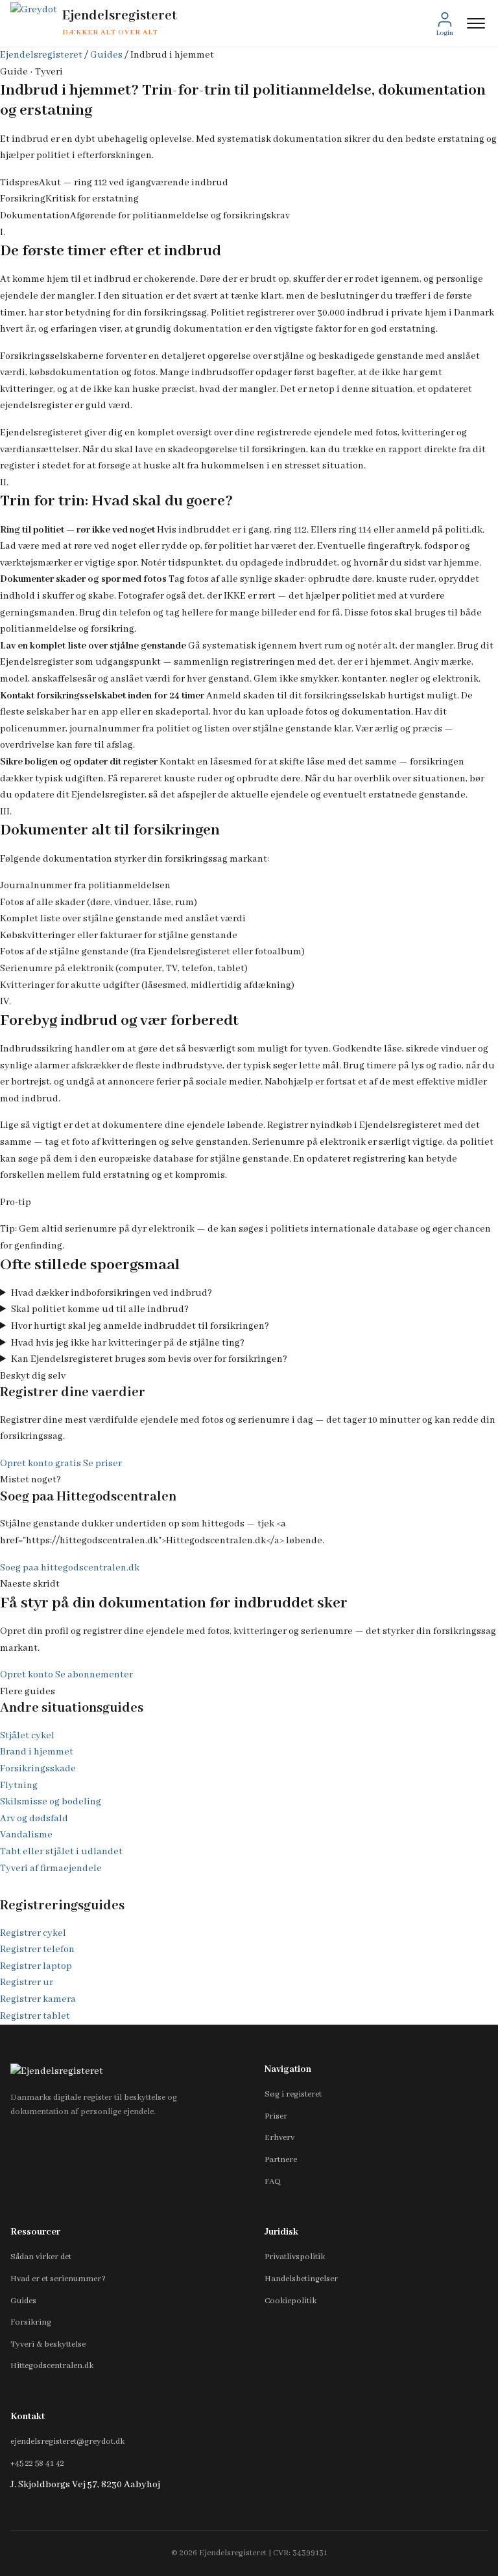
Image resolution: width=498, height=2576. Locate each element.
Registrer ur (27, 1983)
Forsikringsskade (38, 1769)
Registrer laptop (36, 1966)
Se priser (102, 1464)
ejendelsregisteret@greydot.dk (67, 2442)
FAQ (273, 2182)
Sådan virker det (41, 2257)
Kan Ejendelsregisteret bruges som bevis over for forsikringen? (149, 1359)
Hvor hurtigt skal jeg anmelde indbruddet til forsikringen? (140, 1326)
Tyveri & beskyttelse (48, 2344)
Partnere (281, 2160)
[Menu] (476, 23)
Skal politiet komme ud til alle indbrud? (100, 1309)
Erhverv (279, 2138)
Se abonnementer (94, 1675)
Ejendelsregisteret (41, 55)
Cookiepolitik (290, 2301)
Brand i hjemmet (37, 1752)
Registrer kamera (38, 1999)
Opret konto (27, 1675)
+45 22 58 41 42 (37, 2464)
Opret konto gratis (41, 1464)
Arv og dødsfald (34, 1819)
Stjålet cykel (27, 1736)
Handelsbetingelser (301, 2279)
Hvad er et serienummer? (58, 2279)
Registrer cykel (33, 1933)
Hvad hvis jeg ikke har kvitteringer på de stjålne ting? (128, 1343)
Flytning (19, 1786)
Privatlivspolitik (295, 2257)
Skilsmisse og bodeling (51, 1802)
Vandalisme (26, 1835)
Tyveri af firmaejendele (51, 1869)
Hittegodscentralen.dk (52, 2366)
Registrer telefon (37, 1949)
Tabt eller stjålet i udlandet (61, 1852)
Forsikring (31, 2322)
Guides (106, 55)
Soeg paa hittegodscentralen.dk (70, 1568)
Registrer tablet (35, 2016)
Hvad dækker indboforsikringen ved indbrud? (112, 1293)
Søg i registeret (293, 2094)
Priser (276, 2116)
